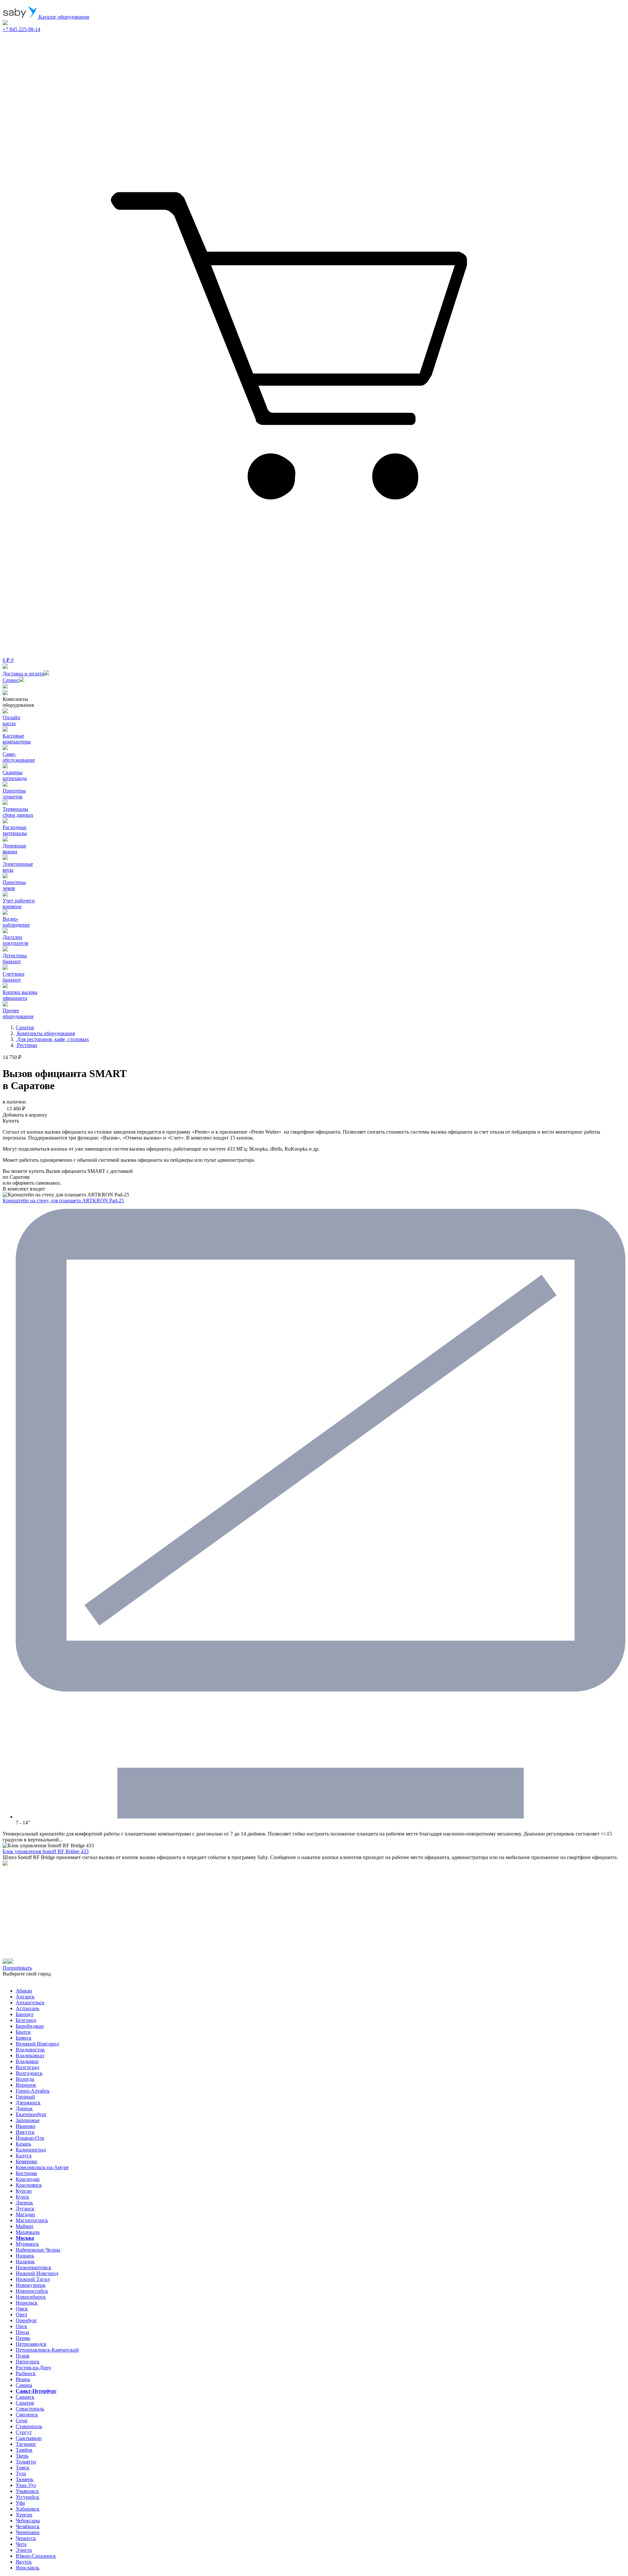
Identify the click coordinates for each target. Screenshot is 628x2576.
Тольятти (26, 2462)
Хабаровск (28, 2509)
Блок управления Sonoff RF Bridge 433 (46, 1851)
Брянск (24, 2038)
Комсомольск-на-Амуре (42, 2167)
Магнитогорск (32, 2220)
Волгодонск (29, 2073)
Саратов (25, 2403)
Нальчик (25, 2262)
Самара (24, 2385)
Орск (21, 2326)
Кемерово (26, 2161)
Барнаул (25, 2014)
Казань (23, 2144)
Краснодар (28, 2179)
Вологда (25, 2079)
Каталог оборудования (63, 17)
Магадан (25, 2214)
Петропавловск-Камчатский (47, 2350)
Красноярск (29, 2185)
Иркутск (25, 2132)
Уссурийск (27, 2497)
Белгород (26, 2020)
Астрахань (27, 2008)
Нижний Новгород (37, 2273)
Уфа (20, 2503)
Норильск (27, 2303)
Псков (23, 2356)
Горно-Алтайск (33, 2091)
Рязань (23, 2379)
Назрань (25, 2256)
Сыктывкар (29, 2438)
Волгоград (27, 2067)
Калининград (31, 2150)
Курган (24, 2191)
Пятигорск (28, 2362)
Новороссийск (32, 2291)
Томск (23, 2468)
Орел (21, 2315)
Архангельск (30, 2002)
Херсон (24, 2515)
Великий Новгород (37, 2044)
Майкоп (25, 2226)
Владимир (27, 2061)
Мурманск (27, 2244)
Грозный (25, 2097)
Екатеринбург (31, 2114)
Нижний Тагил (33, 2279)
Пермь (23, 2338)
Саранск (25, 2397)
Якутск (24, 2562)
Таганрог (26, 2444)
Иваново (26, 2126)
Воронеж (26, 2085)
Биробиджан (30, 2026)
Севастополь (30, 2409)
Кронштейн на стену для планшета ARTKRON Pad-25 (63, 1201)
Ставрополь (29, 2426)
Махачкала (28, 2232)
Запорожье (28, 2120)
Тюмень (25, 2479)
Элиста (24, 2550)
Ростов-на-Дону (34, 2367)
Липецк (24, 2203)
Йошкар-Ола (30, 2138)
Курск (22, 2197)
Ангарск (25, 1997)
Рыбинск (26, 2373)
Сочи (22, 2420)
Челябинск (28, 2526)
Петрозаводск (31, 2344)
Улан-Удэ (26, 2485)
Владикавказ (30, 2055)
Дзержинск (28, 2103)
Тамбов (24, 2450)
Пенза (22, 2332)
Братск (23, 2032)
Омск (22, 2309)
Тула (21, 2473)
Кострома (26, 2173)
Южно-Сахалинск (36, 2556)
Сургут (24, 2432)
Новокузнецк (31, 2285)
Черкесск (26, 2538)
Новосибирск (31, 2297)
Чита (21, 2544)
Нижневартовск (34, 2267)
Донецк (24, 2108)
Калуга (24, 2156)
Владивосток (30, 2050)
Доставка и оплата (23, 674)
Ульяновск (27, 2491)
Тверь (22, 2456)
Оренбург (26, 2320)
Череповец (28, 2532)
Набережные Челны (38, 2250)
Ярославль (27, 2568)
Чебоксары (28, 2521)
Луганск (25, 2209)
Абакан (24, 1991)
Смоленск (27, 2415)
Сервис (11, 680)
